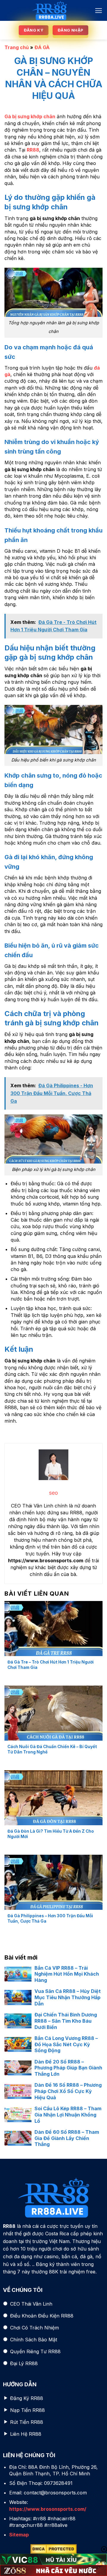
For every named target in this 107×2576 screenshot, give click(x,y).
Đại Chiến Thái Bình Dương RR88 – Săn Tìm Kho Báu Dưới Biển (66, 2021)
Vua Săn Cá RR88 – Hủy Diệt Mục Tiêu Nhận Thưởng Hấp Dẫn (68, 1997)
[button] (99, 11)
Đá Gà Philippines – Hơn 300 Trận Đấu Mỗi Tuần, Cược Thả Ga (50, 1918)
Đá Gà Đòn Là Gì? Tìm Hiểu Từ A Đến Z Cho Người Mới (51, 1834)
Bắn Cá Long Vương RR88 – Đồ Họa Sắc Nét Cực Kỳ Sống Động (66, 2044)
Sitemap (19, 2535)
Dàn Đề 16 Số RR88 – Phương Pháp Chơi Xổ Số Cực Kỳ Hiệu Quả (68, 2091)
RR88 (33, 150)
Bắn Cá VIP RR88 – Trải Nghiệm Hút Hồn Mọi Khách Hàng (67, 1974)
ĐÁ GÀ (42, 47)
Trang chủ (17, 47)
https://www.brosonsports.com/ (48, 2509)
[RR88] (49, 10)
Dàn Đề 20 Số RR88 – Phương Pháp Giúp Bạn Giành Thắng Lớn (68, 2068)
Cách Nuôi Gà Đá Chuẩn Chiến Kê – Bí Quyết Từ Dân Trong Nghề (52, 1749)
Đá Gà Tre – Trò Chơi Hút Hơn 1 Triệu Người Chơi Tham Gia (51, 1665)
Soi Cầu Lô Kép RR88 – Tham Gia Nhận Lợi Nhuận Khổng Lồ (68, 2115)
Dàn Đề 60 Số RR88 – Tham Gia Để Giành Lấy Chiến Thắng (67, 2138)
